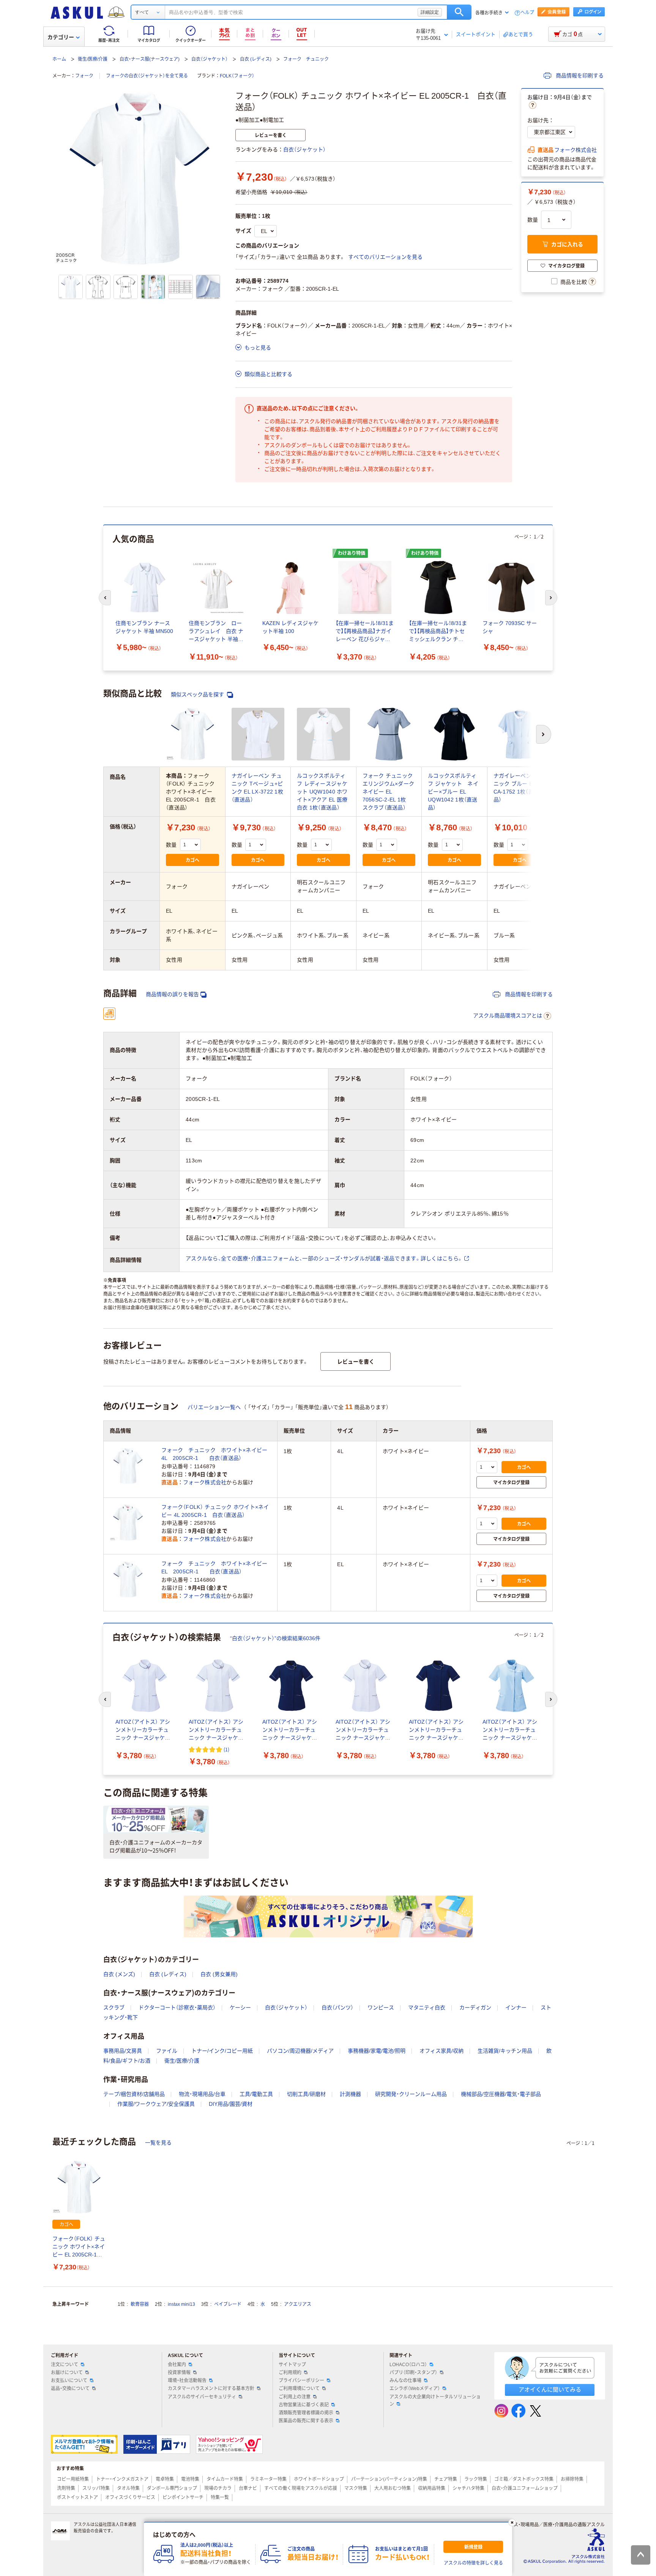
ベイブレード (228, 2304)
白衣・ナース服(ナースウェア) (150, 59)
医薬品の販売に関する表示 (306, 2421)
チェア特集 (446, 2479)
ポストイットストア (77, 2497)
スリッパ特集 (96, 2488)
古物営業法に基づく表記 (304, 2405)
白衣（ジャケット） (210, 59)
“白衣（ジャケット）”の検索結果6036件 (275, 1638)
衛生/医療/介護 (93, 59)
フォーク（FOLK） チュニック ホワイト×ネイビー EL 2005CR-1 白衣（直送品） (79, 2247)
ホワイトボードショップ (319, 2479)
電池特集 (190, 2479)
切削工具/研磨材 (306, 2094)
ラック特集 (476, 2479)
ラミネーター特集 (268, 2479)
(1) (226, 1749)
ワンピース (381, 2008)
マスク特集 (356, 2488)
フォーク (84, 76)
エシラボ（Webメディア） (415, 2389)
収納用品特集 (432, 2488)
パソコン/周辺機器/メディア (300, 2051)
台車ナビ (248, 2488)
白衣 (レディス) (256, 59)
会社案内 (177, 2365)
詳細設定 (430, 12)
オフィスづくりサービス (130, 2497)
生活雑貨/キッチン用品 (505, 2051)
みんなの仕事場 (405, 2381)
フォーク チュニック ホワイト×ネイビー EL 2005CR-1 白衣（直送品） (216, 1567)
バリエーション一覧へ (214, 1407)
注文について (65, 2365)
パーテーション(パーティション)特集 (389, 2479)
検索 (459, 12)
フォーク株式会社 (576, 150)
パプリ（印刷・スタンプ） (413, 2373)
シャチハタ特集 (468, 2488)
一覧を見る (158, 2143)
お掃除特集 (572, 2479)
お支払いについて (69, 2381)
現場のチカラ (218, 2488)
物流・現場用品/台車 (202, 2094)
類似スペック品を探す (198, 694)
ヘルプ (527, 13)
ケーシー (240, 2008)
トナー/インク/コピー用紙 (222, 2051)
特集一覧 (220, 2497)
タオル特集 (128, 2488)
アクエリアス (298, 2304)
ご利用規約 (290, 2373)
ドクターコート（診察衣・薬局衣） (177, 2008)
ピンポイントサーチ (183, 2497)
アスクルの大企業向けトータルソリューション (435, 2400)
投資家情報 (179, 2373)
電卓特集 (165, 2479)
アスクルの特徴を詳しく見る (473, 2563)
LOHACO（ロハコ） (408, 2365)
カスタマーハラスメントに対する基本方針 (211, 2389)
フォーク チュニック (306, 59)
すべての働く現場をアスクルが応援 (301, 2488)
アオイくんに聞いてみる (550, 2389)
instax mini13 (181, 2304)
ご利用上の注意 (295, 2397)
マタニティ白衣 (427, 2008)
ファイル (167, 2051)
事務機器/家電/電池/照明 (377, 2051)
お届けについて (67, 2373)
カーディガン (475, 2008)
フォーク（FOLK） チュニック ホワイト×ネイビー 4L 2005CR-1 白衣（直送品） (215, 1511)
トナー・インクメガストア (122, 2479)
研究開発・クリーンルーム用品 (411, 2094)
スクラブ (114, 2008)
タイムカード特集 (225, 2479)
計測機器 (350, 2094)
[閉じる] (512, 2522)
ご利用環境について (299, 2389)
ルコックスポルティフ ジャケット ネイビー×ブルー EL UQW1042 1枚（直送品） (453, 792)
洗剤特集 (66, 2488)
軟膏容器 (140, 2304)
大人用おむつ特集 (393, 2488)
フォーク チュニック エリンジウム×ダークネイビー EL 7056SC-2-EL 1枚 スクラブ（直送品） (389, 792)
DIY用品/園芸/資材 (231, 2104)
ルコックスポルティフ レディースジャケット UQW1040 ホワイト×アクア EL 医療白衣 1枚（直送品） (322, 792)
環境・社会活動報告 (187, 2381)
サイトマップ (292, 2365)
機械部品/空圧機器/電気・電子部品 (501, 2094)
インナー (516, 2008)
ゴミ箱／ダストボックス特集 (524, 2479)
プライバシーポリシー (301, 2381)
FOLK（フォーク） (237, 76)
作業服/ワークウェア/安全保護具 (156, 2104)
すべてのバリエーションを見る (385, 257)
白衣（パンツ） (337, 2008)
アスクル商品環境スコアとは (508, 1016)
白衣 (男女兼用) (219, 1974)
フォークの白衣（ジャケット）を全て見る (147, 76)
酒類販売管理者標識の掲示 (306, 2413)
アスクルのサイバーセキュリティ (202, 2397)
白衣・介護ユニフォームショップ (525, 2488)
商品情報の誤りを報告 (172, 994)
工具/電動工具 (256, 2094)
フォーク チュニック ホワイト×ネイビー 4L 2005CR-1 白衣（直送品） (216, 1454)
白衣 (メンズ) (119, 1974)
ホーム (59, 59)
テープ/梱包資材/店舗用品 (134, 2094)
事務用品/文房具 (123, 2051)
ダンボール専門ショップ (172, 2488)
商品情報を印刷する (579, 76)
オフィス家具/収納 (442, 2051)
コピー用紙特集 (73, 2479)
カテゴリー (61, 37)
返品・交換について (70, 2389)
